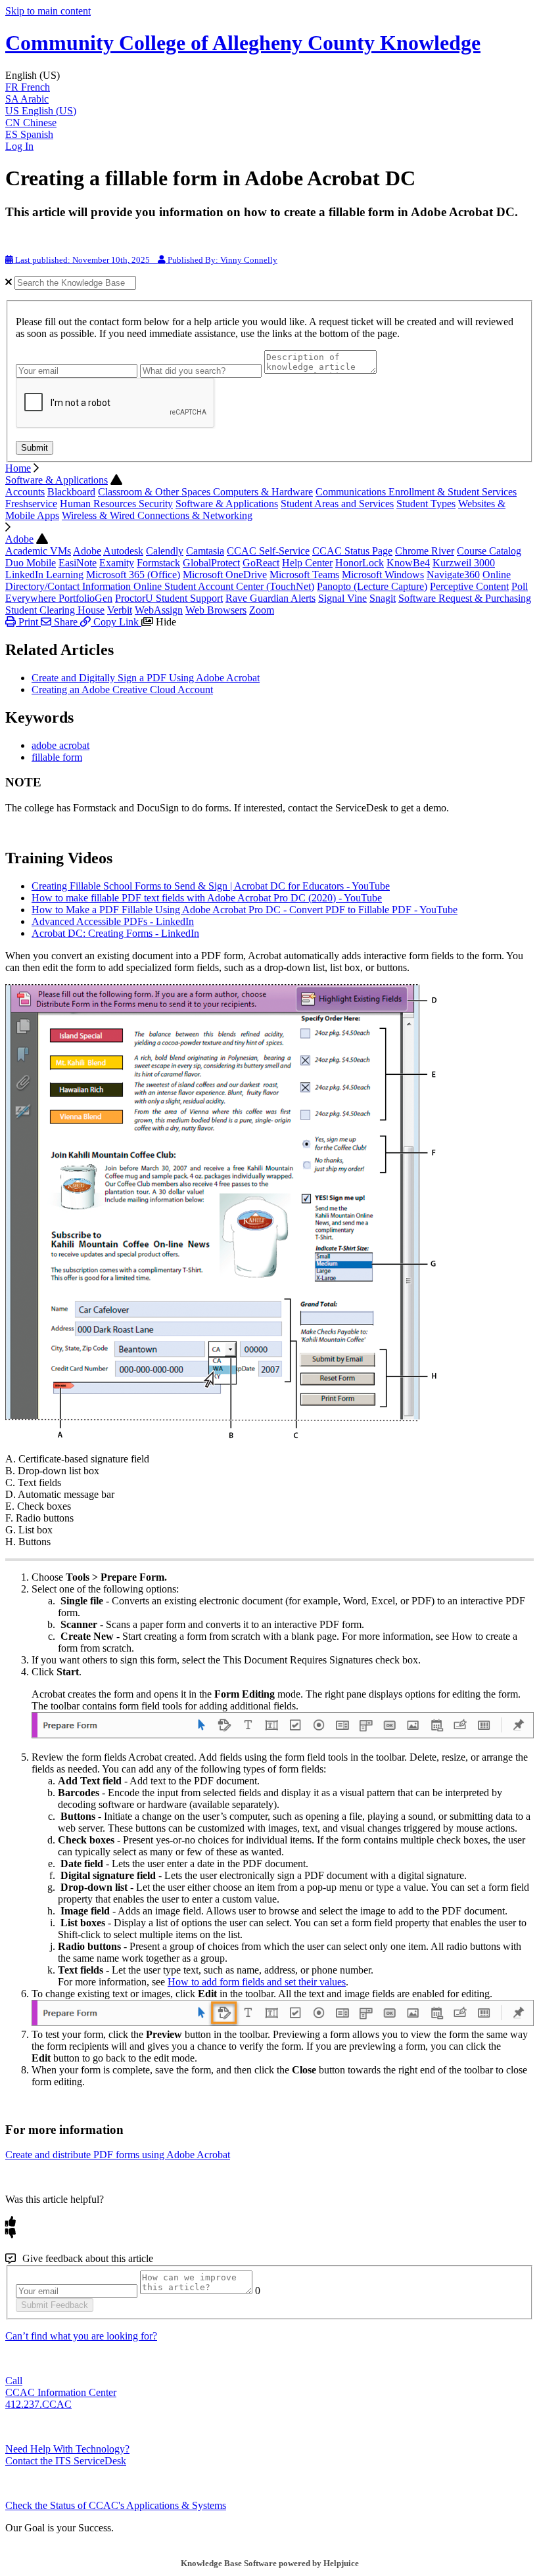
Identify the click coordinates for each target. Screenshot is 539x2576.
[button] (269, 76)
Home (18, 468)
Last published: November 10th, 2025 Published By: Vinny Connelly (145, 260)
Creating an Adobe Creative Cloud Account (122, 689)
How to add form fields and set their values (257, 1982)
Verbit (120, 610)
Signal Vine (342, 598)
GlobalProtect (211, 563)
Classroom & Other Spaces (155, 492)
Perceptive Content (469, 586)
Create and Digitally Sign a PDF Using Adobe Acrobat (146, 678)
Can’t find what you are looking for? (81, 2336)
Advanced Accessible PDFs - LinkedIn (113, 921)
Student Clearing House (55, 610)
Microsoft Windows (383, 575)
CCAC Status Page (352, 551)
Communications (352, 492)
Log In (19, 146)
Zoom (262, 610)
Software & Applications (57, 480)
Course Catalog (489, 551)
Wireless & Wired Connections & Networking (157, 515)
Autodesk (123, 551)
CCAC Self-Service (268, 551)
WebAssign (159, 610)
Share (66, 622)
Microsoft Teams (304, 575)
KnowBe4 (408, 563)
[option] (269, 87)
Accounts (25, 492)
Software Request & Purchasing (465, 598)
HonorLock (360, 563)
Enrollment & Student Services (453, 492)
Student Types (426, 504)
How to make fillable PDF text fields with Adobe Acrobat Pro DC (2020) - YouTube (207, 898)
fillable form (57, 757)
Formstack (158, 563)
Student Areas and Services (337, 504)
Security (156, 504)
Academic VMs (38, 551)
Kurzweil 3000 (464, 563)
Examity (117, 563)
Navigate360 (453, 575)
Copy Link (116, 622)
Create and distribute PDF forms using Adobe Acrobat (118, 2155)
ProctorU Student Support (169, 598)
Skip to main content (48, 11)
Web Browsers (216, 610)
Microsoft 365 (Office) (133, 575)
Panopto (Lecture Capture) (372, 586)
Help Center (307, 563)
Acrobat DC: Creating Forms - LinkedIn (115, 933)
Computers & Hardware (263, 492)
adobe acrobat (60, 745)
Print (28, 622)
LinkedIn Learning (44, 575)
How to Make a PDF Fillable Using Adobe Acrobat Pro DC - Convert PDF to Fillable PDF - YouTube (245, 910)
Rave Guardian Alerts (270, 598)
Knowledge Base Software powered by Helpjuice (270, 2563)
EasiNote (78, 563)
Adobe (19, 539)
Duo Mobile (31, 563)
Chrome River (425, 551)
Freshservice (31, 504)
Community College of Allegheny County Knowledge (243, 43)
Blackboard (71, 492)
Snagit (383, 598)
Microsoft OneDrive (225, 575)
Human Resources (99, 504)
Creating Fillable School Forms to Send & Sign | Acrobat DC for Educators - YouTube (211, 886)
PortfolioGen (85, 598)
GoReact (261, 563)
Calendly (165, 551)
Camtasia (205, 551)
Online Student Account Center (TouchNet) (224, 586)
